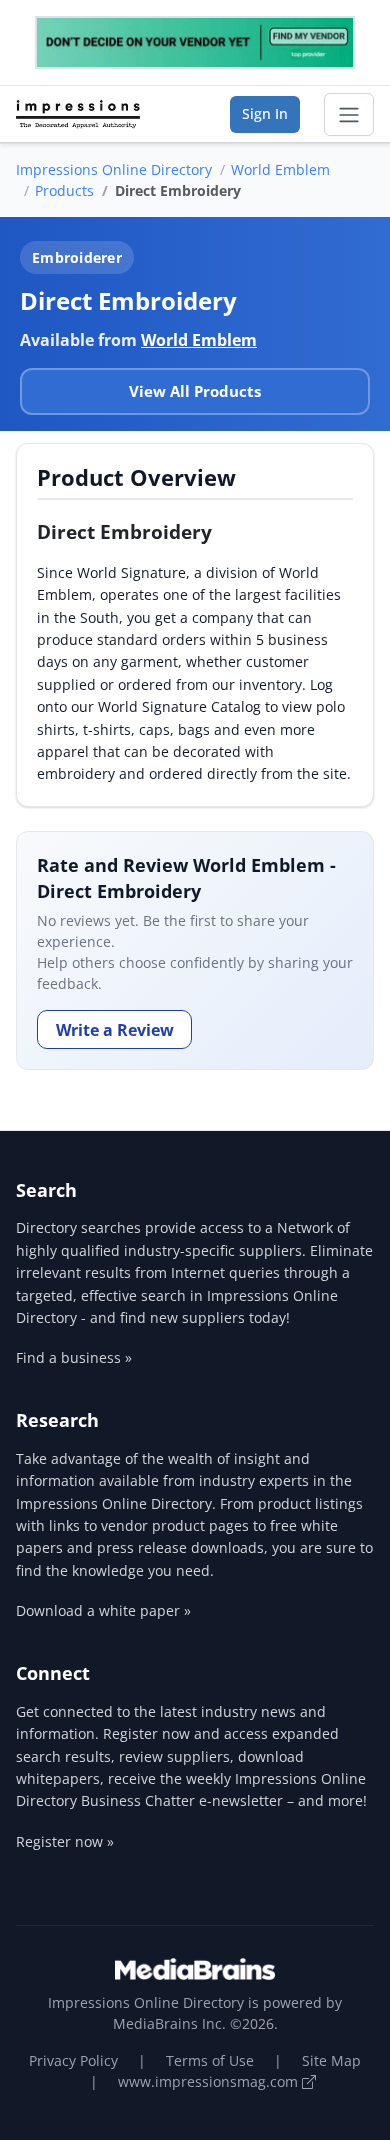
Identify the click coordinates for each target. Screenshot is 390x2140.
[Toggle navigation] (349, 115)
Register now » (65, 1841)
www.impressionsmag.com (210, 2081)
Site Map (331, 2060)
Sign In (265, 113)
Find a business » (74, 1357)
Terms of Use (210, 2060)
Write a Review (115, 1030)
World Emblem (280, 169)
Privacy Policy (73, 2060)
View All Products (195, 391)
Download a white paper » (103, 1610)
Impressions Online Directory (114, 169)
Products (64, 190)
